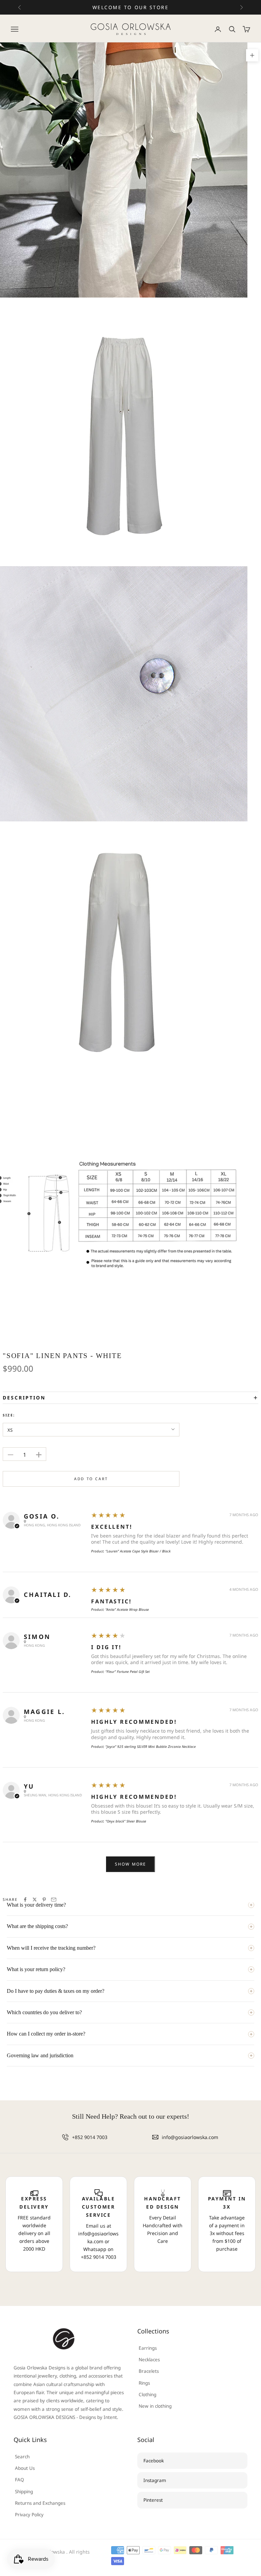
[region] (130, 2224)
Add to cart (91, 1479)
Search (22, 2457)
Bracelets (149, 2371)
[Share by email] (54, 1900)
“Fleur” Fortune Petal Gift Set (127, 1672)
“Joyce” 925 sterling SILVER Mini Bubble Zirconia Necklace (151, 1747)
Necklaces (149, 2360)
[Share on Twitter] (35, 1900)
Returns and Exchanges (40, 2503)
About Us (25, 2468)
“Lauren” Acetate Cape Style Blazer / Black (138, 1551)
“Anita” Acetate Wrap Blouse (127, 1609)
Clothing (147, 2394)
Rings (144, 2383)
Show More (130, 1864)
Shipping (24, 2492)
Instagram (155, 2480)
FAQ (20, 2480)
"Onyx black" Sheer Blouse (126, 1821)
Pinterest (153, 2500)
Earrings (148, 2348)
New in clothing (155, 2406)
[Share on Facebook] (25, 1900)
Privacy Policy (29, 2515)
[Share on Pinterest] (44, 1900)
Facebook (154, 2461)
